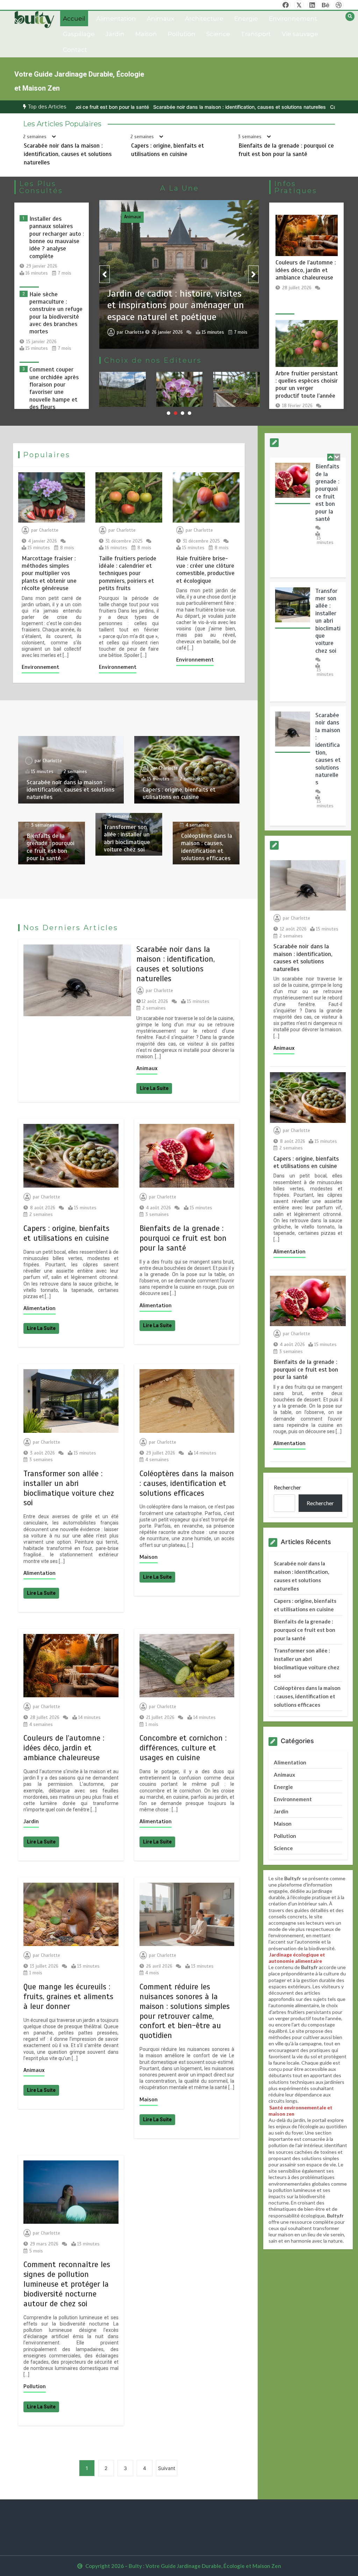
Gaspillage (79, 34)
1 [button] (169, 413)
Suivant (167, 2468)
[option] (144, 107)
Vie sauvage (300, 34)
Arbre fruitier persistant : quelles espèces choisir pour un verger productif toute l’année (307, 385)
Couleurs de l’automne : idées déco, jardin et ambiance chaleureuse (306, 270)
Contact (75, 50)
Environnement (293, 19)
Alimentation (116, 19)
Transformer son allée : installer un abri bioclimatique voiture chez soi (127, 838)
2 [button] (176, 413)
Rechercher (287, 1487)
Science (218, 34)
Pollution (182, 34)
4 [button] (189, 413)
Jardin (115, 34)
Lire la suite (154, 1088)
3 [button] (182, 413)
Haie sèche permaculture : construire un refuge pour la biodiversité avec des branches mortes (56, 313)
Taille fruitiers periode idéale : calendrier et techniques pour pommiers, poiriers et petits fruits (128, 574)
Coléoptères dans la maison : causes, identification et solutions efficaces (207, 847)
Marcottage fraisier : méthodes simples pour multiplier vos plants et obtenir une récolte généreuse (49, 574)
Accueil (74, 19)
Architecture (204, 19)
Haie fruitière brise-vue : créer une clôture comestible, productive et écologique (205, 570)
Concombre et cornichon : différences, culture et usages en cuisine (183, 1748)
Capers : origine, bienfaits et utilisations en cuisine (292, 107)
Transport (256, 34)
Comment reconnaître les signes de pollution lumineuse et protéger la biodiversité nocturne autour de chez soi (67, 2284)
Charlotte (134, 329)
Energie (246, 19)
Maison (146, 34)
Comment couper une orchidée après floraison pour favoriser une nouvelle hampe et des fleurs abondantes (54, 392)
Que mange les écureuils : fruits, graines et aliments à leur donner (68, 1997)
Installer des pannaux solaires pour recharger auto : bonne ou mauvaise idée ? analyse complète (57, 238)
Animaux (160, 19)
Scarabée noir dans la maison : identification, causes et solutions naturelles (144, 107)
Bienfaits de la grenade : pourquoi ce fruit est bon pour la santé (51, 847)
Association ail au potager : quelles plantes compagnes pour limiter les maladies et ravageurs (180, 404)
